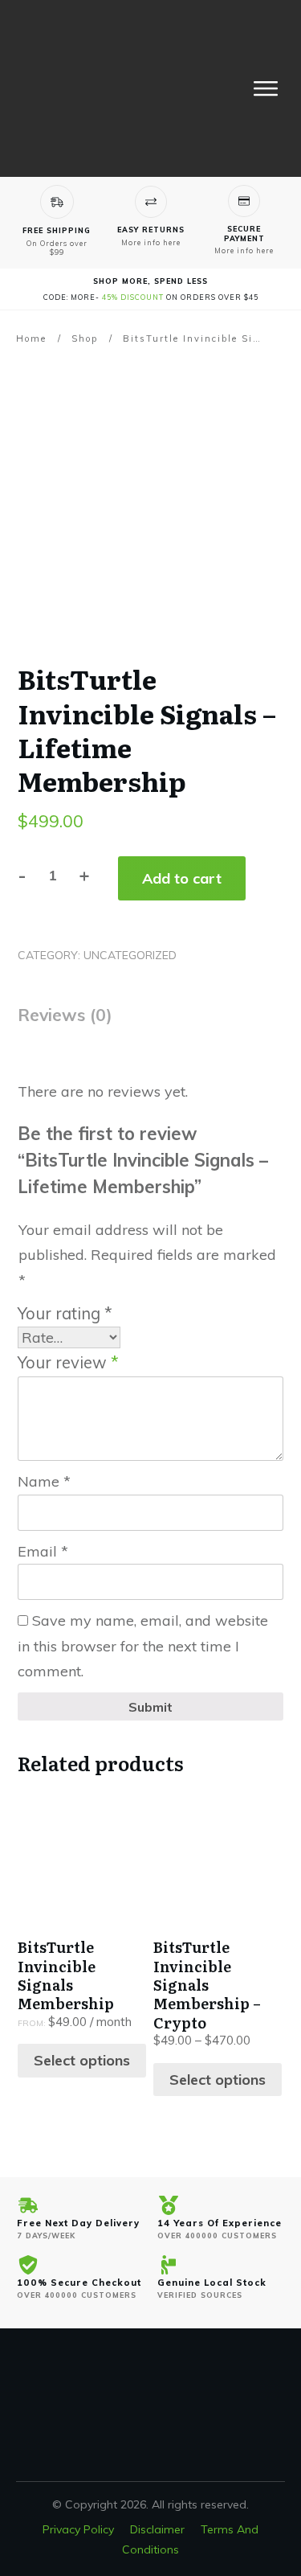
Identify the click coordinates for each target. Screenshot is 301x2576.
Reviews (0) (65, 1015)
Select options (82, 2060)
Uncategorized (130, 955)
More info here (151, 242)
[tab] (65, 1021)
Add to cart (182, 878)
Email (43, 1551)
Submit (150, 1707)
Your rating (65, 1313)
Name (44, 1481)
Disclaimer (157, 2529)
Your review (68, 1362)
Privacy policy (78, 2529)
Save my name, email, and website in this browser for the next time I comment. (143, 1646)
